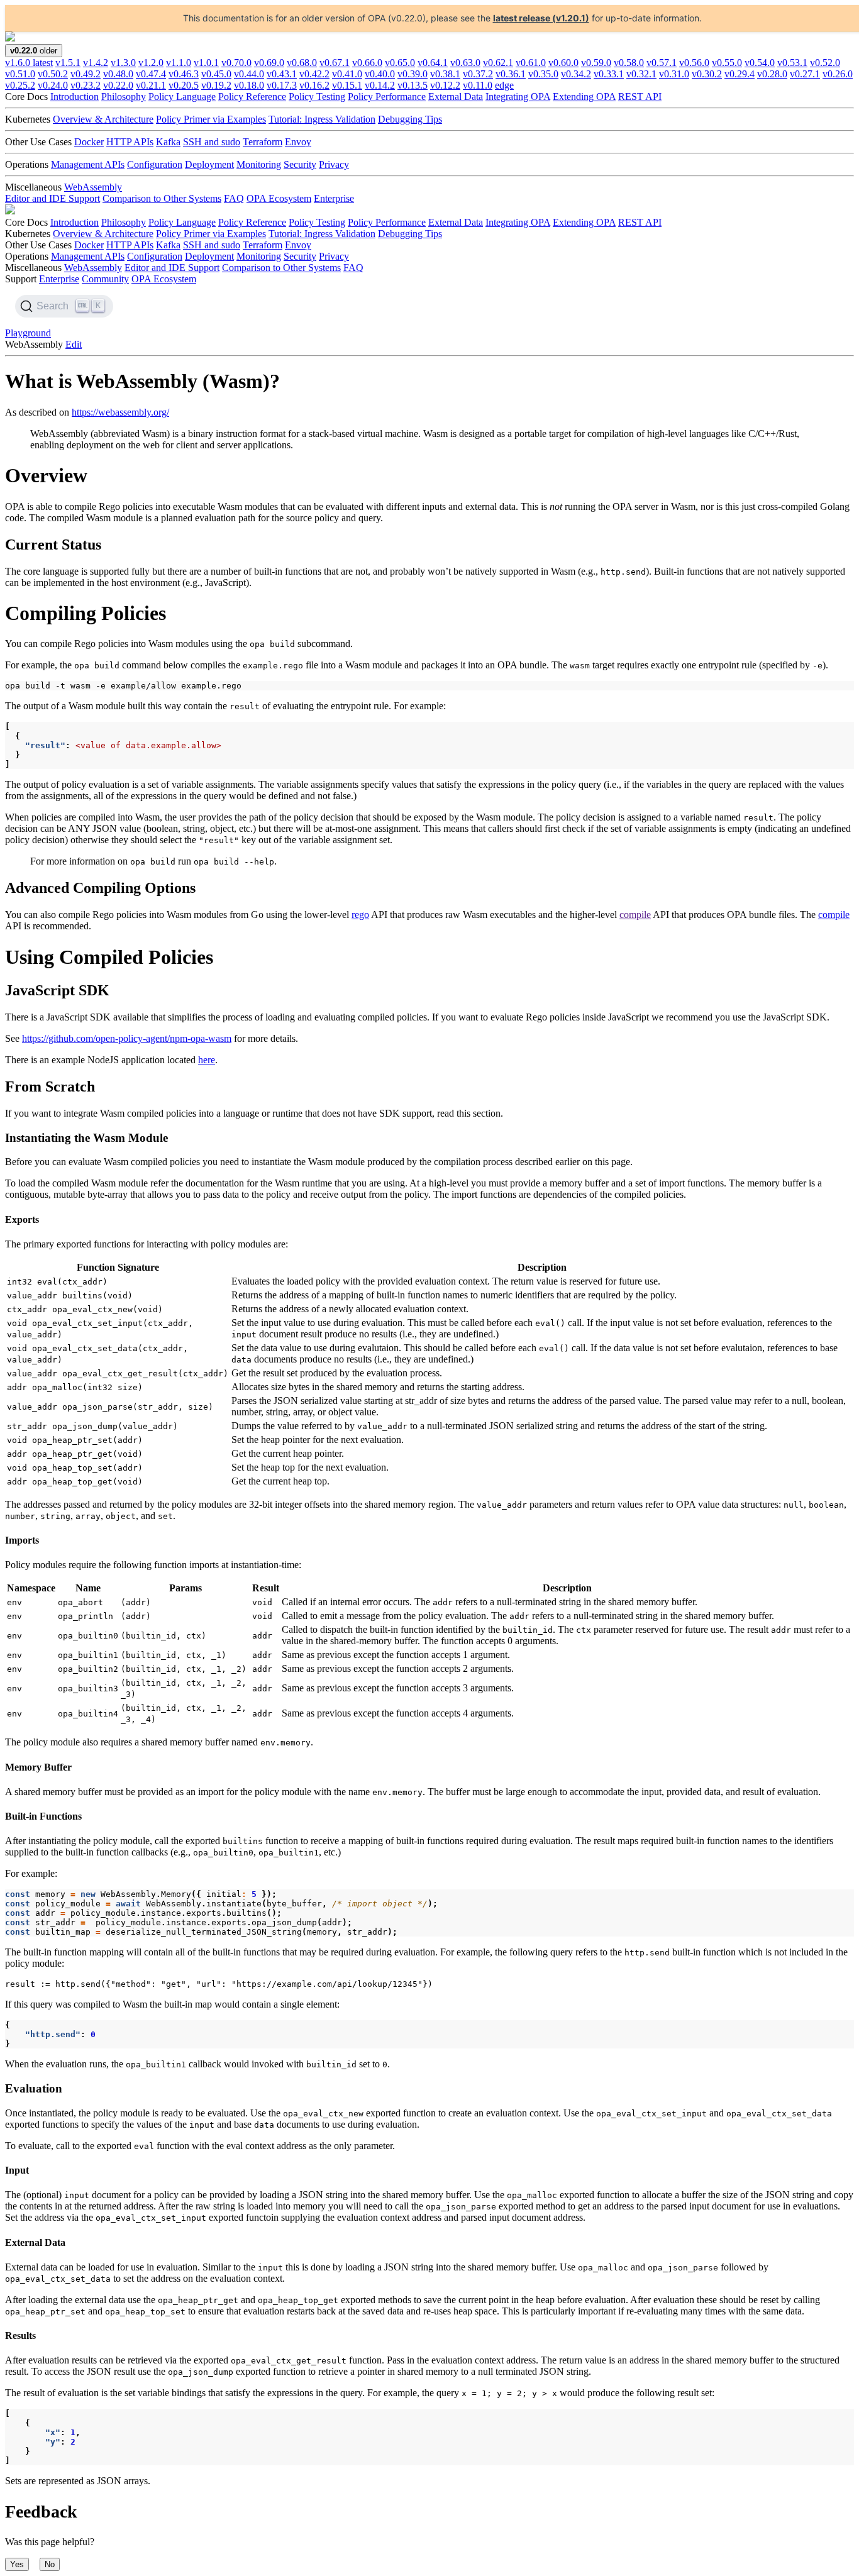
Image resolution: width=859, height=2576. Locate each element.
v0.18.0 (249, 85)
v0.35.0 (543, 74)
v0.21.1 (151, 85)
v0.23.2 (86, 85)
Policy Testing (317, 97)
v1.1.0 (179, 63)
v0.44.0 (249, 74)
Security (300, 164)
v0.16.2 (314, 85)
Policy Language (182, 97)
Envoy (298, 142)
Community (105, 279)
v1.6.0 (29, 63)
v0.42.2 (314, 74)
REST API (640, 97)
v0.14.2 (380, 85)
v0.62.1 (498, 63)
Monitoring (259, 164)
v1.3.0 (123, 63)
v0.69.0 (269, 63)
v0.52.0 (825, 63)
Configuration (155, 164)
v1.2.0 (151, 63)
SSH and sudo (212, 142)
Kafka (168, 142)
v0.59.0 (596, 63)
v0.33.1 (609, 74)
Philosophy (124, 97)
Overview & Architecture (103, 119)
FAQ (234, 198)
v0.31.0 (674, 74)
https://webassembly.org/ (120, 412)
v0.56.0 (694, 63)
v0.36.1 (511, 74)
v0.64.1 (433, 63)
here (207, 1060)
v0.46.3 (184, 74)
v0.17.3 (282, 85)
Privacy (334, 164)
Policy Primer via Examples (211, 119)
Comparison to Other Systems (162, 198)
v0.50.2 (53, 74)
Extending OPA (584, 97)
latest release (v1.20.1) (541, 18)
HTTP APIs (130, 142)
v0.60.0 (563, 63)
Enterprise (334, 198)
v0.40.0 (380, 74)
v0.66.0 (367, 63)
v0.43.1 (282, 74)
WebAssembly (93, 187)
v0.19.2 (216, 85)
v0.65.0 (400, 63)
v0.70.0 (236, 63)
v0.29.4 (740, 74)
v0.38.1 (445, 74)
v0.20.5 (184, 85)
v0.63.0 (465, 63)
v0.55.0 (727, 63)
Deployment (209, 164)
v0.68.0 (302, 63)
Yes (17, 2564)
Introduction (75, 97)
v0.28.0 (772, 74)
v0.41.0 (347, 74)
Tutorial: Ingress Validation (322, 119)
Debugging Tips (410, 119)
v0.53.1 (792, 63)
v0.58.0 (629, 63)
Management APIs (88, 164)
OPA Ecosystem (279, 198)
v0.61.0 (531, 63)
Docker (89, 142)
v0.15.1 (347, 85)
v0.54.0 (760, 63)
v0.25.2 (20, 85)
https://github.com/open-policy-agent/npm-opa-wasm (127, 1038)
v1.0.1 (206, 63)
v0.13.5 (413, 85)
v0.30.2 (707, 74)
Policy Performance (387, 97)
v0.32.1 (641, 74)
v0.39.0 (413, 74)
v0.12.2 (445, 85)
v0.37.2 (478, 74)
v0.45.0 (216, 74)
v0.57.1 (662, 63)
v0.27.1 (805, 74)
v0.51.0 (20, 74)
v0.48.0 (118, 74)
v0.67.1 (335, 63)
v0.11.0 (478, 85)
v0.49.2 (86, 74)
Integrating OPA (518, 97)
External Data (456, 97)
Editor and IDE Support (53, 198)
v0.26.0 (838, 74)
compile (635, 915)
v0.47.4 (151, 74)
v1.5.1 (68, 63)
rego (360, 915)
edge (504, 85)
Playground (28, 333)
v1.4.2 (96, 63)
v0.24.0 (53, 85)
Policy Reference (252, 97)
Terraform (263, 142)
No (50, 2564)
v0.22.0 (118, 85)
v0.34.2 (576, 74)
